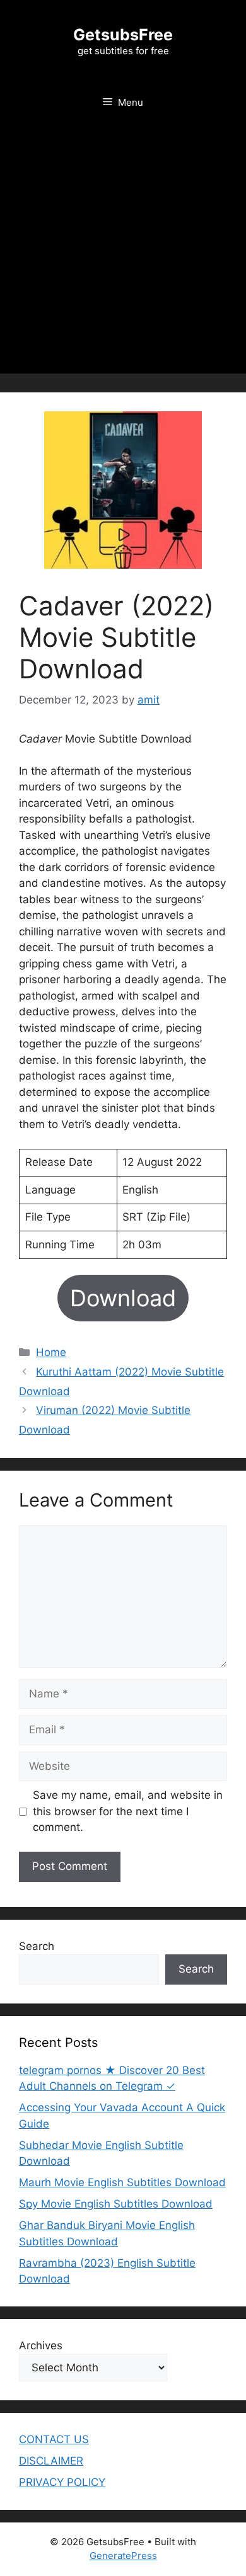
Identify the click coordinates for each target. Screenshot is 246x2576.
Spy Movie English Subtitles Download (116, 2204)
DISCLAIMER (51, 2461)
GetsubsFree (123, 35)
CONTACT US (54, 2439)
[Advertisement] (123, 251)
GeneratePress (123, 2556)
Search (37, 1946)
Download (123, 1298)
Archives (41, 2345)
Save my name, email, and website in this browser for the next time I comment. (128, 1811)
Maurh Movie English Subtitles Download (122, 2182)
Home (51, 1352)
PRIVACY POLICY (62, 2482)
